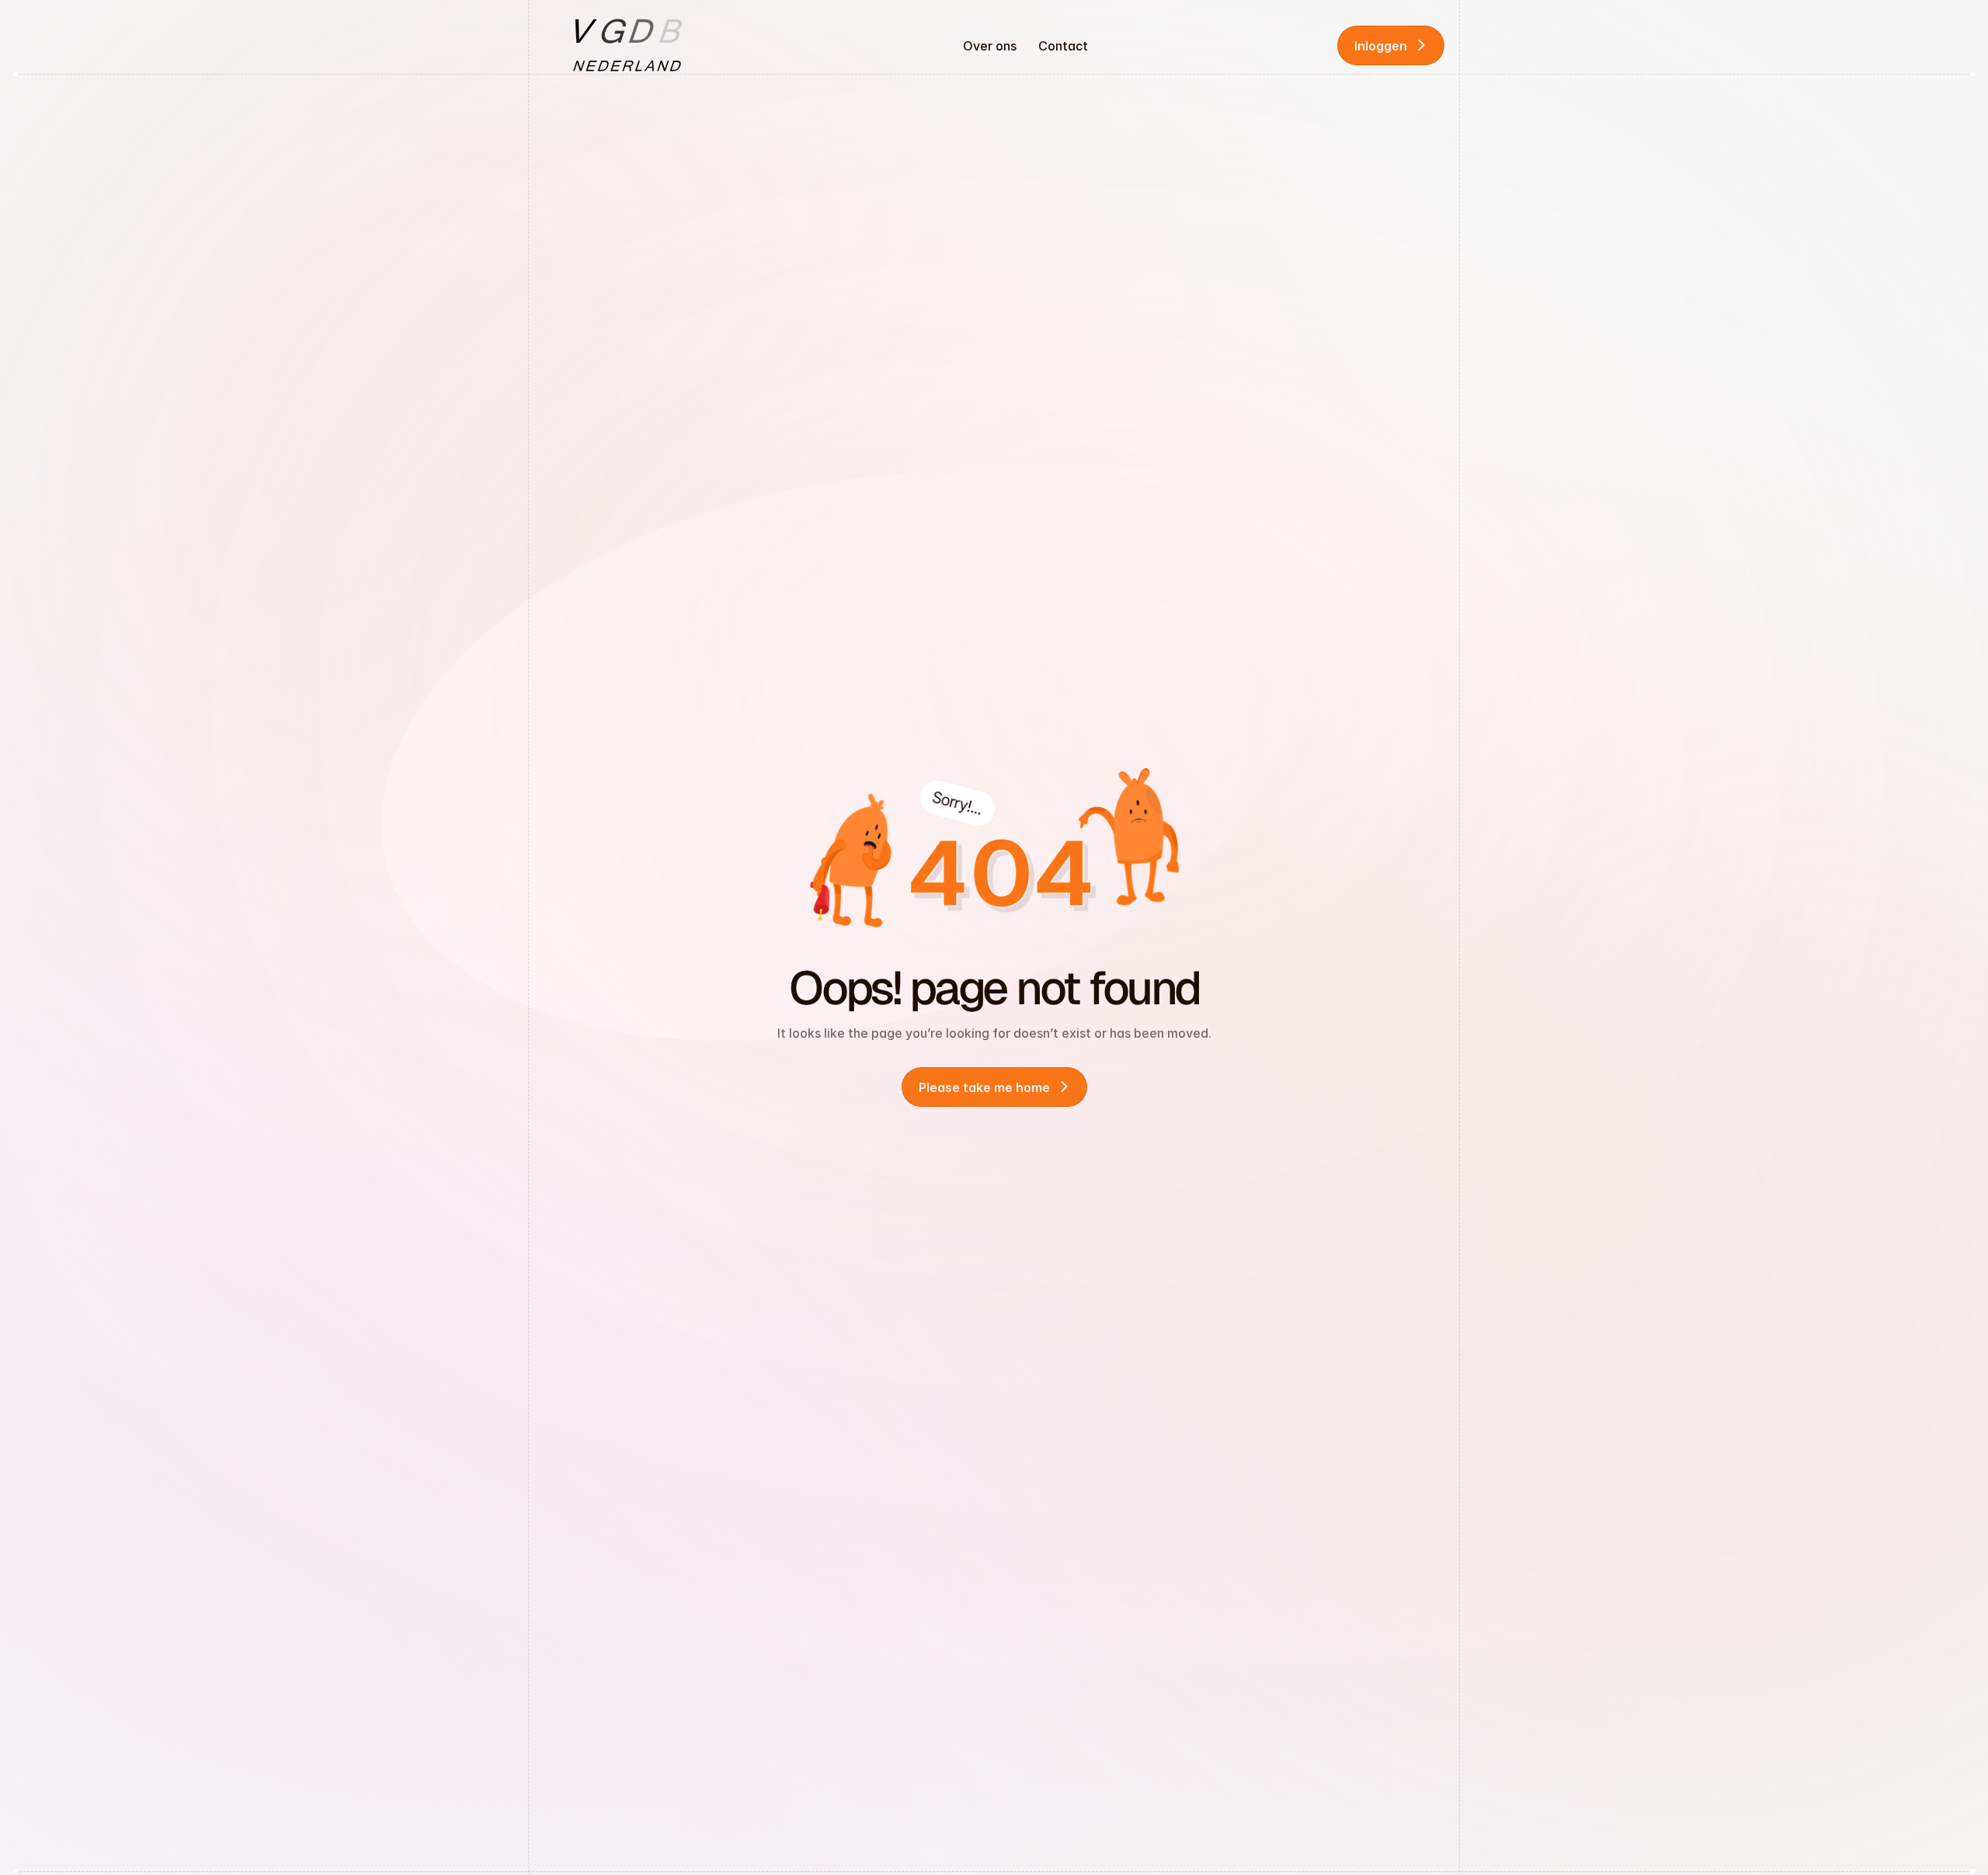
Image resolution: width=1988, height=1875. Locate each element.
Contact (1063, 46)
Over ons (990, 46)
